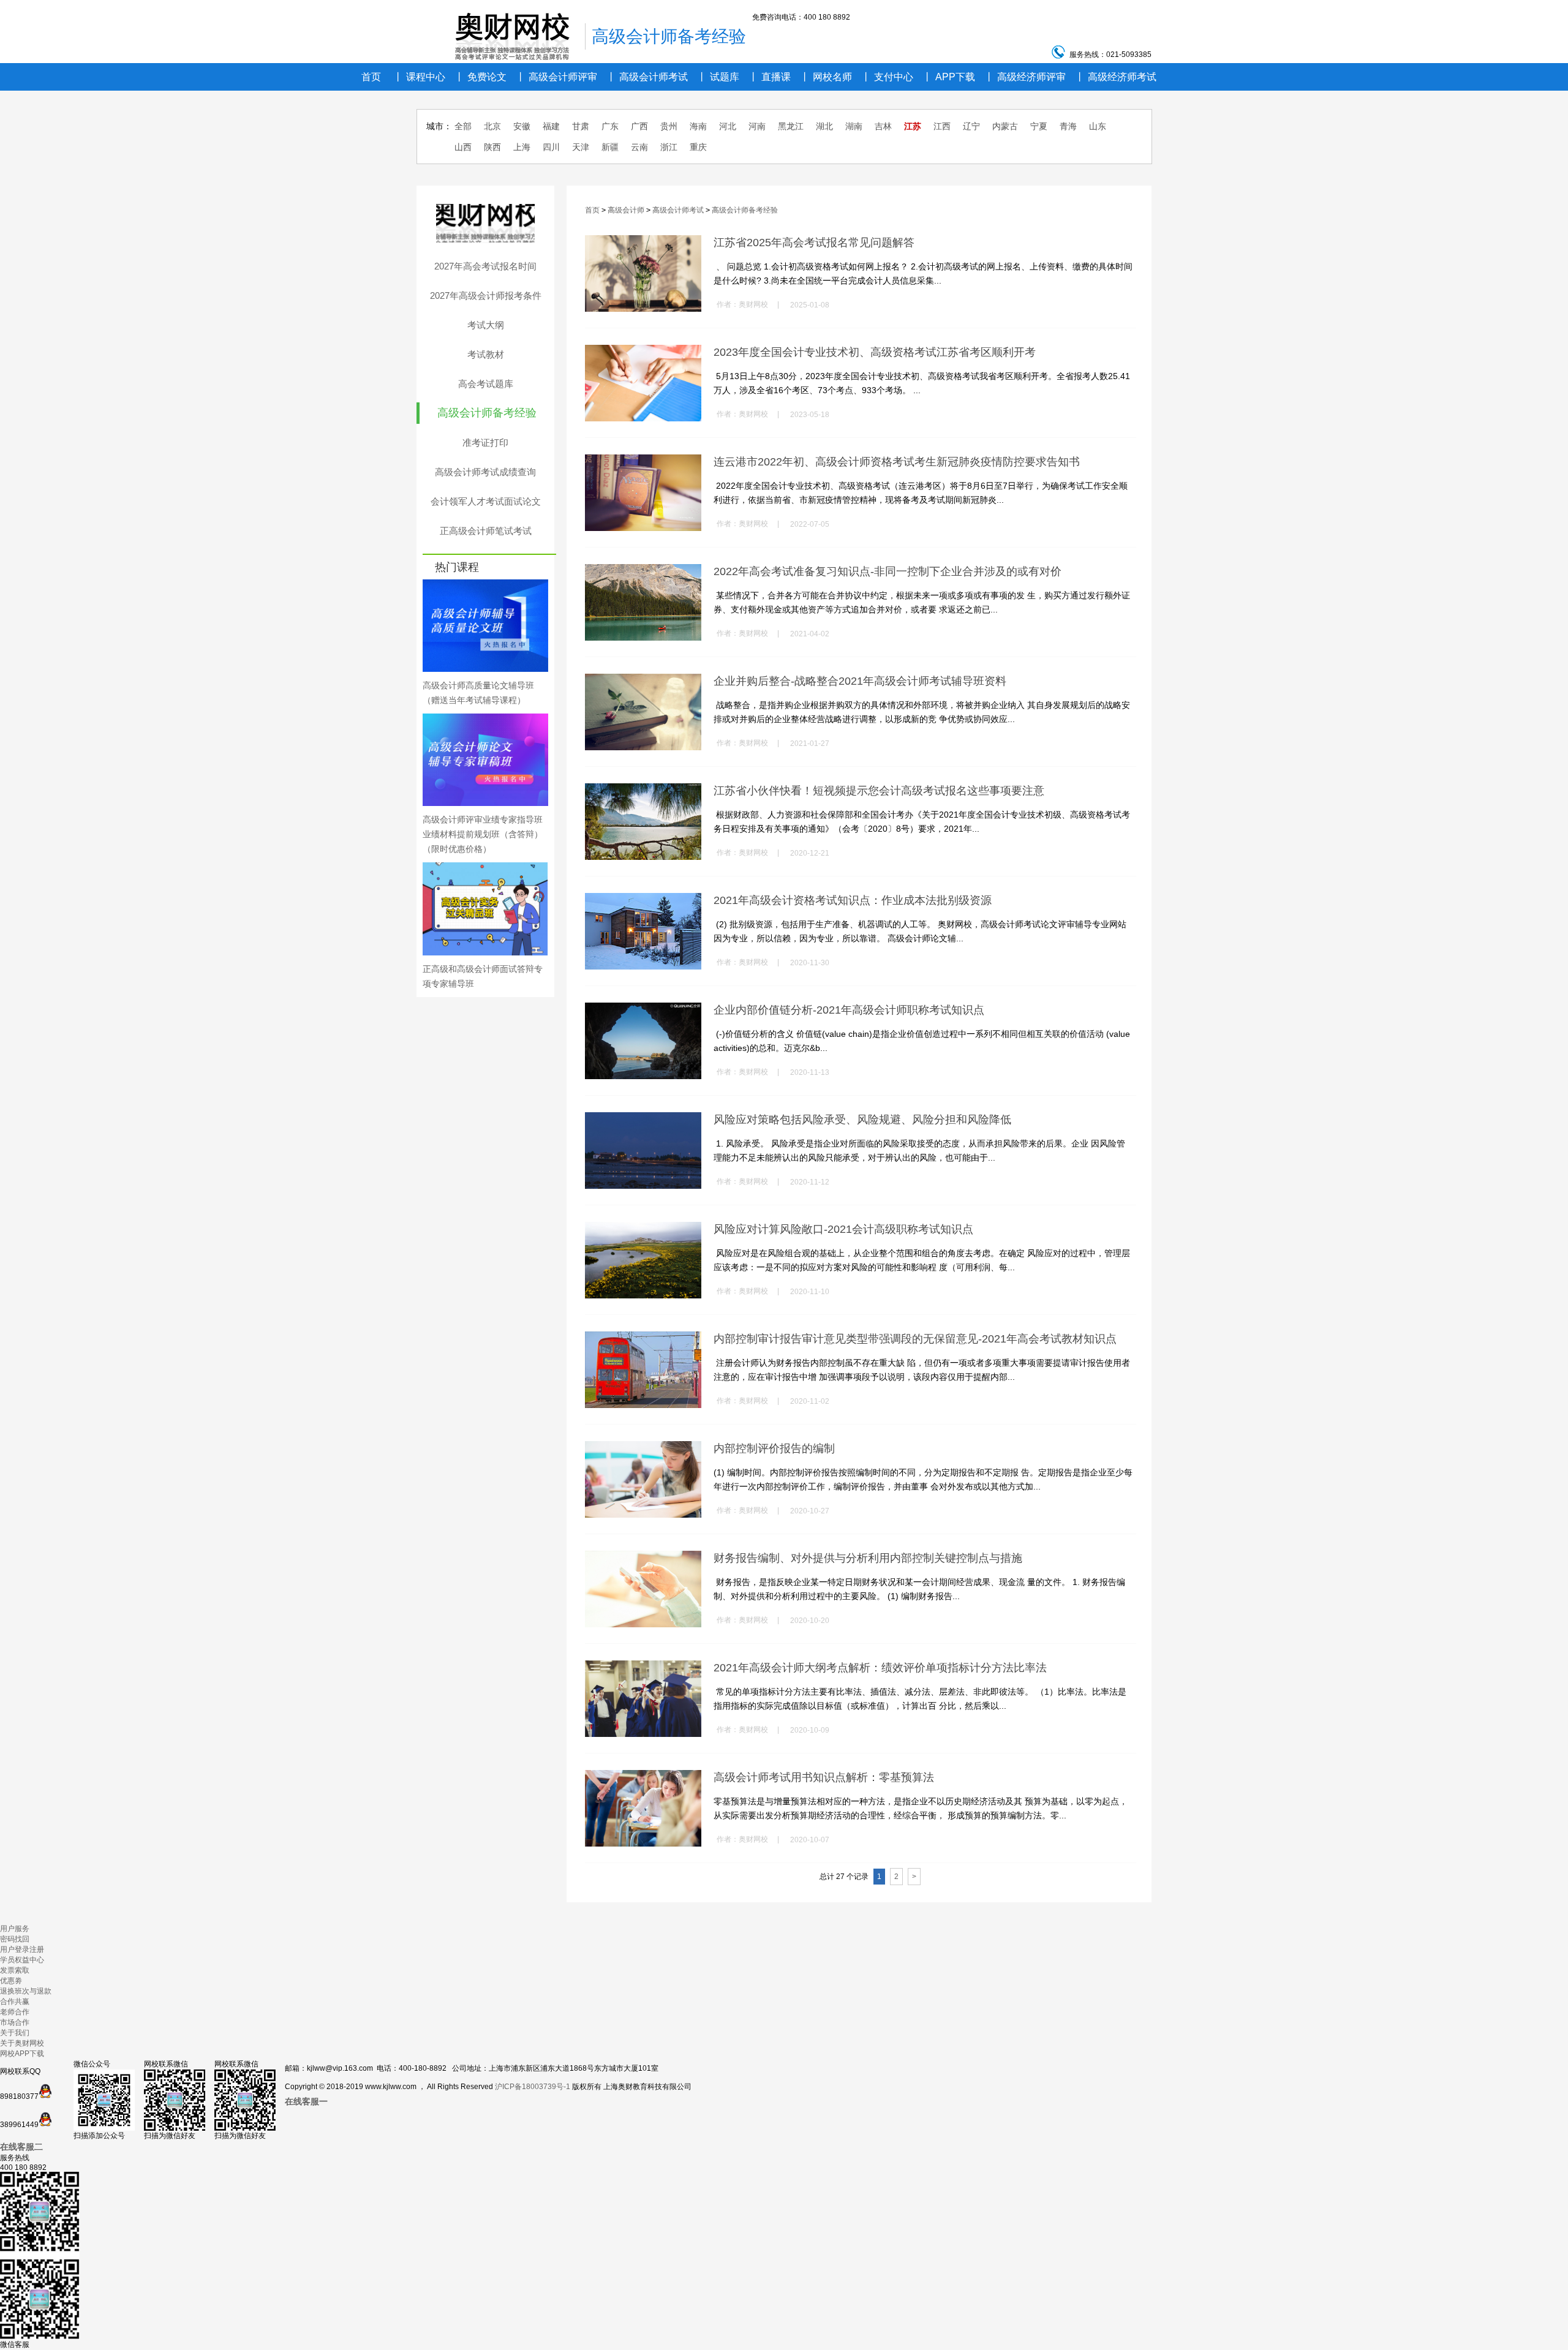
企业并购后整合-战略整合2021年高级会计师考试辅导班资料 (860, 681)
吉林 (883, 126)
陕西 (492, 147)
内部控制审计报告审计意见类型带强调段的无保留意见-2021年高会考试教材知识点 (915, 1339)
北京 (492, 126)
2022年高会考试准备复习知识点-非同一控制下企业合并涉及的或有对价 (888, 571)
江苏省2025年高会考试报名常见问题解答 (814, 243)
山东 (1098, 126)
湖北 (824, 126)
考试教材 (486, 354)
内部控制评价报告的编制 (774, 1448)
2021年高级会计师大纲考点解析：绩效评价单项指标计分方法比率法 (880, 1668)
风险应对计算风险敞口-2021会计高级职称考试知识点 (843, 1229)
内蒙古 (1005, 126)
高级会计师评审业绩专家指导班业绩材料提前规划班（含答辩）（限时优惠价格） (483, 834)
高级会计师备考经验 (487, 413)
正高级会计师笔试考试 (486, 531)
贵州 (669, 126)
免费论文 (481, 77)
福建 (551, 126)
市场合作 (15, 2022)
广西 (639, 126)
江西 (942, 126)
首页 (371, 77)
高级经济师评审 (1025, 77)
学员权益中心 (22, 1960)
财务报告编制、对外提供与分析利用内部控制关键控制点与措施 (868, 1558)
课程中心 (419, 77)
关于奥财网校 (22, 2043)
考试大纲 (486, 325)
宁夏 (1039, 126)
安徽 (522, 126)
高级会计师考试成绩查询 (485, 472)
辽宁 (971, 126)
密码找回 (15, 1939)
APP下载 (949, 77)
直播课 (770, 77)
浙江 (669, 147)
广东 (610, 126)
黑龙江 (791, 126)
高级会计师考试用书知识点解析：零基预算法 (824, 1777)
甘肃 (581, 126)
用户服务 (15, 1929)
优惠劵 (11, 1981)
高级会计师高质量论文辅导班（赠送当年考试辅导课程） (478, 693)
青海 (1068, 126)
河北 (728, 126)
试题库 (718, 77)
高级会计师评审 (556, 77)
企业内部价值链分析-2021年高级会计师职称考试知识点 (849, 1010)
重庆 (698, 147)
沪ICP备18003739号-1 (533, 2087)
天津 (581, 147)
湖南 (854, 126)
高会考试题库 (486, 384)
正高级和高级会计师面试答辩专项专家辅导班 (483, 976)
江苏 (913, 126)
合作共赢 (15, 2002)
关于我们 (15, 2033)
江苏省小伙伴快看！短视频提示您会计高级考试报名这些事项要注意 (879, 791)
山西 (463, 147)
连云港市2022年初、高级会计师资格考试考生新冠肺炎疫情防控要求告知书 (897, 462)
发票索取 (15, 1970)
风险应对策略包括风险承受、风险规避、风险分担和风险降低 (862, 1120)
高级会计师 (626, 210)
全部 (463, 126)
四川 (551, 147)
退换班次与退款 (26, 1991)
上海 (522, 147)
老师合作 (15, 2012)
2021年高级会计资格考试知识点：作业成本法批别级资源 (853, 900)
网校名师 (826, 77)
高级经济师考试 (1116, 77)
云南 (639, 147)
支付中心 (887, 77)
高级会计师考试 (647, 77)
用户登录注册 (22, 1949)
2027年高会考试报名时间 (485, 266)
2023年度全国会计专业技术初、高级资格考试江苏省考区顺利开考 (875, 352)
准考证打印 (485, 443)
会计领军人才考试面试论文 (486, 501)
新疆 (610, 147)
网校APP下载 (22, 2054)
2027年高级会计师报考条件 (486, 296)
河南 (757, 126)
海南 (698, 126)
